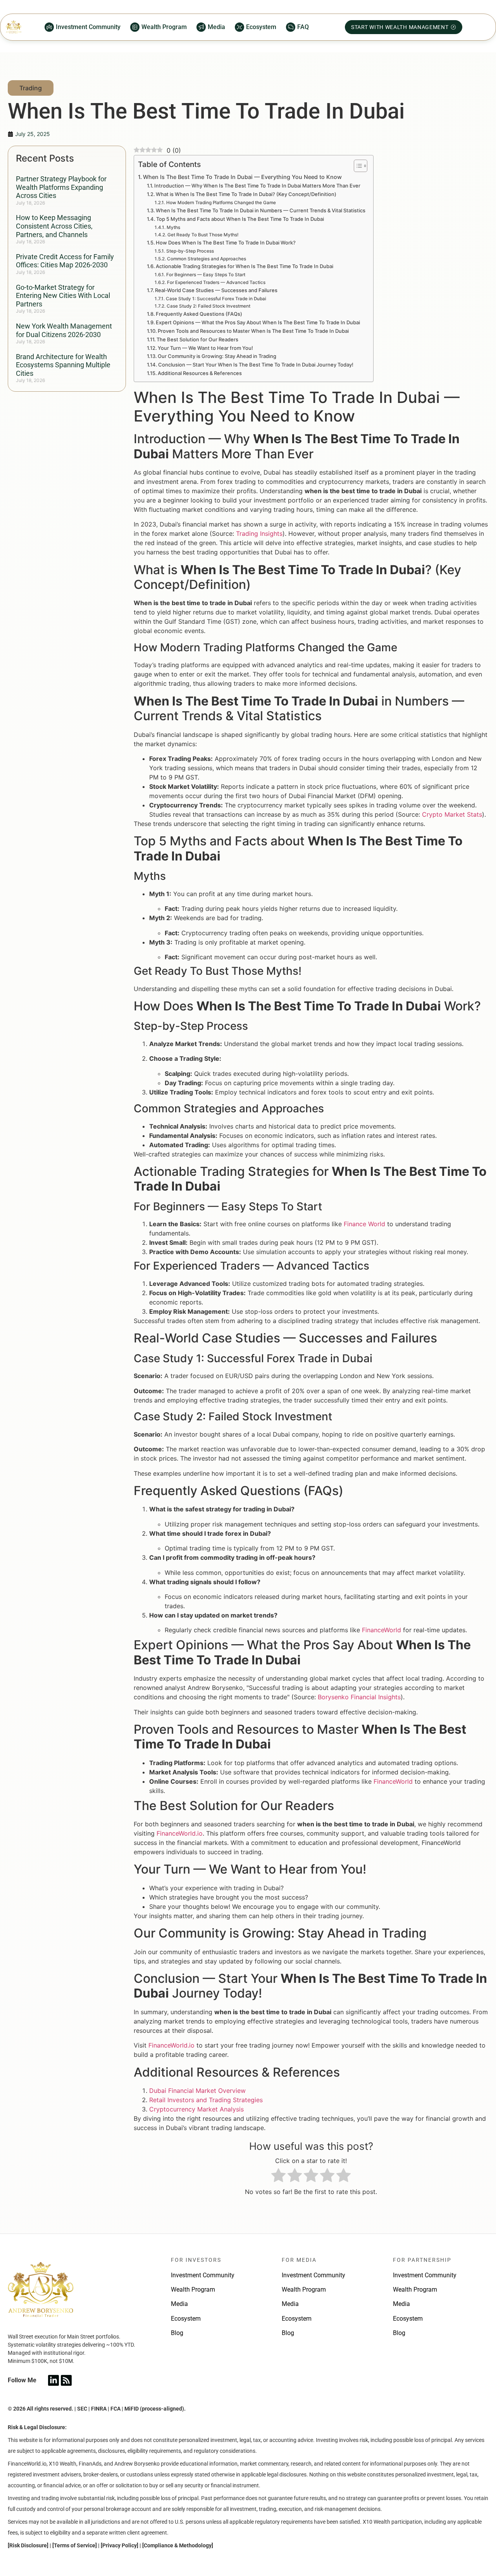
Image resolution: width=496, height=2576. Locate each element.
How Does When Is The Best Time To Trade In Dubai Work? (226, 243)
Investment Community (203, 2275)
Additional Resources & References (200, 373)
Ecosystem (186, 2319)
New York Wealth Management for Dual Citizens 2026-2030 (64, 330)
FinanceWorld (381, 1630)
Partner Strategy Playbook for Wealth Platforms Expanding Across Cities (61, 187)
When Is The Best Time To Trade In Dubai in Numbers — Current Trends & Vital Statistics (261, 210)
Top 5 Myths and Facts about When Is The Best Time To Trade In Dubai (240, 219)
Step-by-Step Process (190, 251)
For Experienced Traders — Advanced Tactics (216, 282)
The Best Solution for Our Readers (197, 339)
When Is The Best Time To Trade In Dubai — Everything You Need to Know (242, 177)
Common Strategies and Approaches (206, 259)
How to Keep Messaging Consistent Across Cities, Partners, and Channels (54, 226)
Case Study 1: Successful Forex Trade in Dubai (216, 299)
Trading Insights (259, 533)
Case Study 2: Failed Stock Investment (208, 306)
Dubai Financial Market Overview (197, 2091)
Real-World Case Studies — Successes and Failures (216, 290)
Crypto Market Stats (452, 814)
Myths (173, 227)
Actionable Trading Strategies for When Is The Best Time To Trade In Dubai (245, 266)
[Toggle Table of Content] (357, 166)
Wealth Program (193, 2289)
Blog (177, 2333)
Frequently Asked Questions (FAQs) (199, 314)
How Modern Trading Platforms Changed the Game (221, 203)
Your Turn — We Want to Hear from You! (205, 348)
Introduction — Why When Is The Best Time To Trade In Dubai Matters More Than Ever (257, 186)
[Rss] (66, 2380)
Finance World (364, 1224)
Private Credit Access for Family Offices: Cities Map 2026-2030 (65, 261)
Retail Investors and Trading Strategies (206, 2100)
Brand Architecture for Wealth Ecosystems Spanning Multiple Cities (63, 365)
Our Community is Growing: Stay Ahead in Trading (217, 356)
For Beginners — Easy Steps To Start (206, 275)
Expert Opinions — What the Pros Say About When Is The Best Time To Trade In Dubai (258, 322)
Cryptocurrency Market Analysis (196, 2109)
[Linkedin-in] (53, 2380)
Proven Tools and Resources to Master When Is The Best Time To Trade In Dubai (253, 331)
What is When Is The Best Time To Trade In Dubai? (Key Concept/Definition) (246, 194)
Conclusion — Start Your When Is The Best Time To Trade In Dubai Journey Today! (256, 365)
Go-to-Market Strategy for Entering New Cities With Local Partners (63, 296)
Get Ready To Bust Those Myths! (203, 235)
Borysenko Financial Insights (359, 1697)
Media (179, 2304)
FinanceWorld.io (180, 1833)
